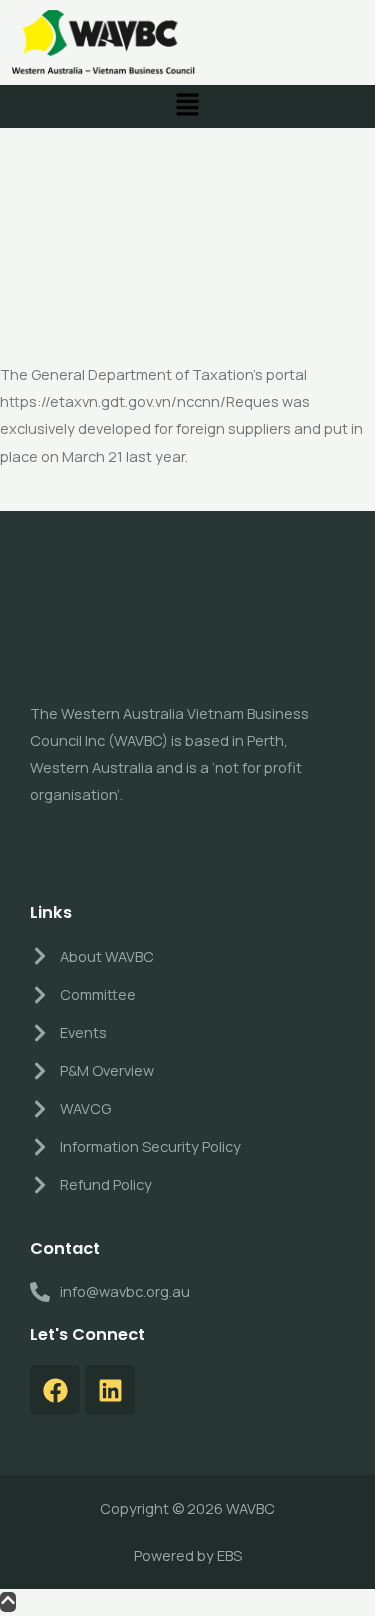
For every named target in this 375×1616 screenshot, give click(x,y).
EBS (229, 1555)
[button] (187, 106)
